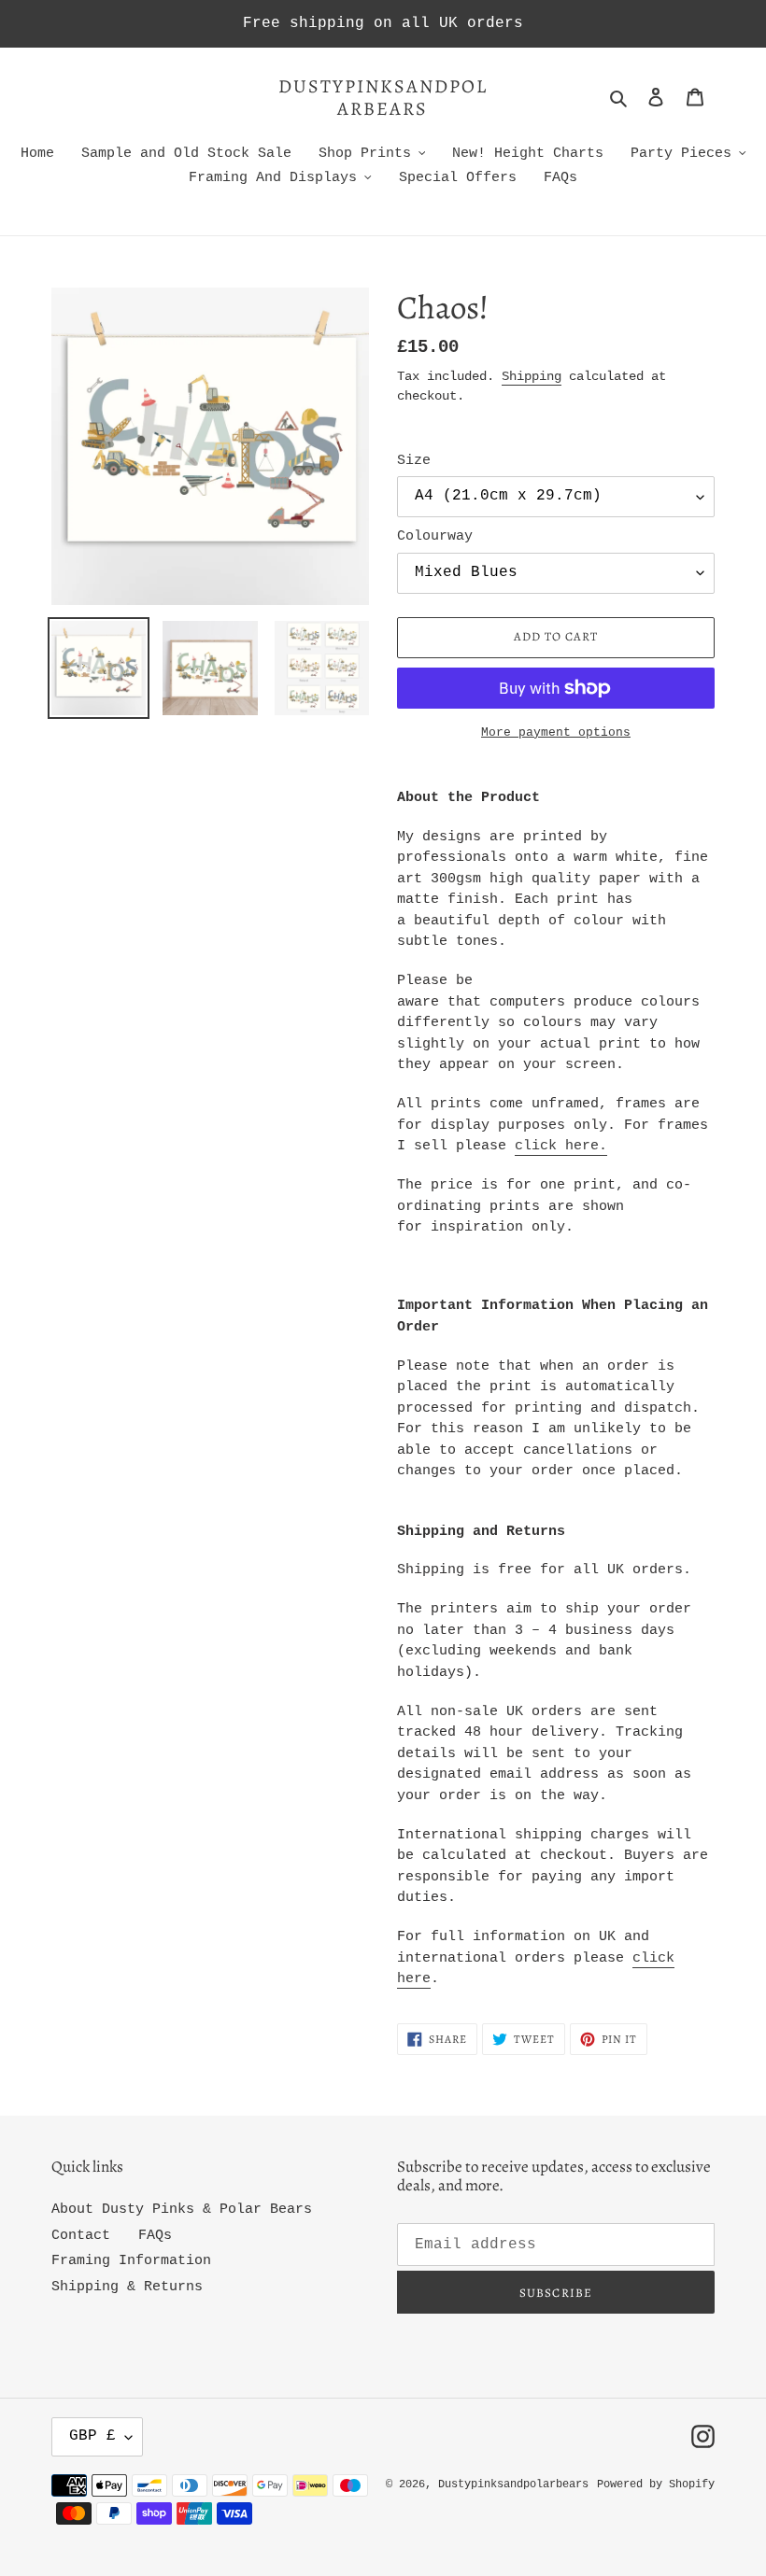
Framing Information (131, 2261)
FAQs (155, 2236)
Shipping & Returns (127, 2287)
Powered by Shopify (656, 2485)
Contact (81, 2236)
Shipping (532, 376)
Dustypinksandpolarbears (383, 98)
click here (557, 1146)
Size (414, 461)
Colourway (435, 536)
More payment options (556, 732)
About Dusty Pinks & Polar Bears (182, 2210)
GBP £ (92, 2436)
